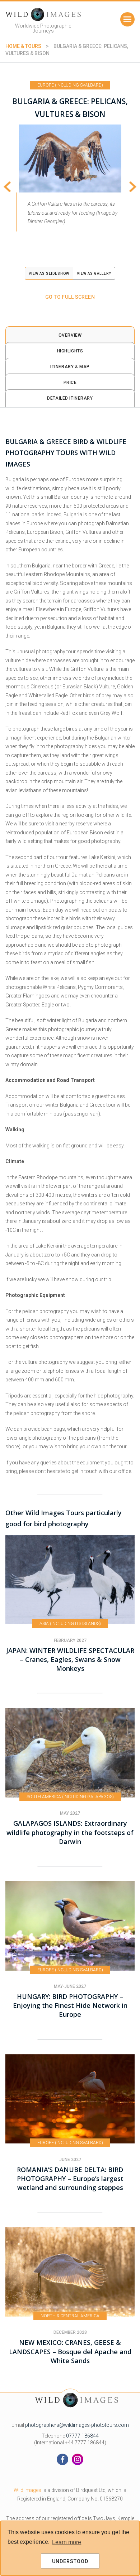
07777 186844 (82, 2436)
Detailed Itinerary (70, 398)
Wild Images (27, 2490)
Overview (70, 335)
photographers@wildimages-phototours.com (77, 2425)
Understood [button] (70, 2561)
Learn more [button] (67, 2542)
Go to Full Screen (70, 297)
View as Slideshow (49, 274)
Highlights (70, 351)
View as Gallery (94, 274)
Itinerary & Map (70, 367)
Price (70, 382)
